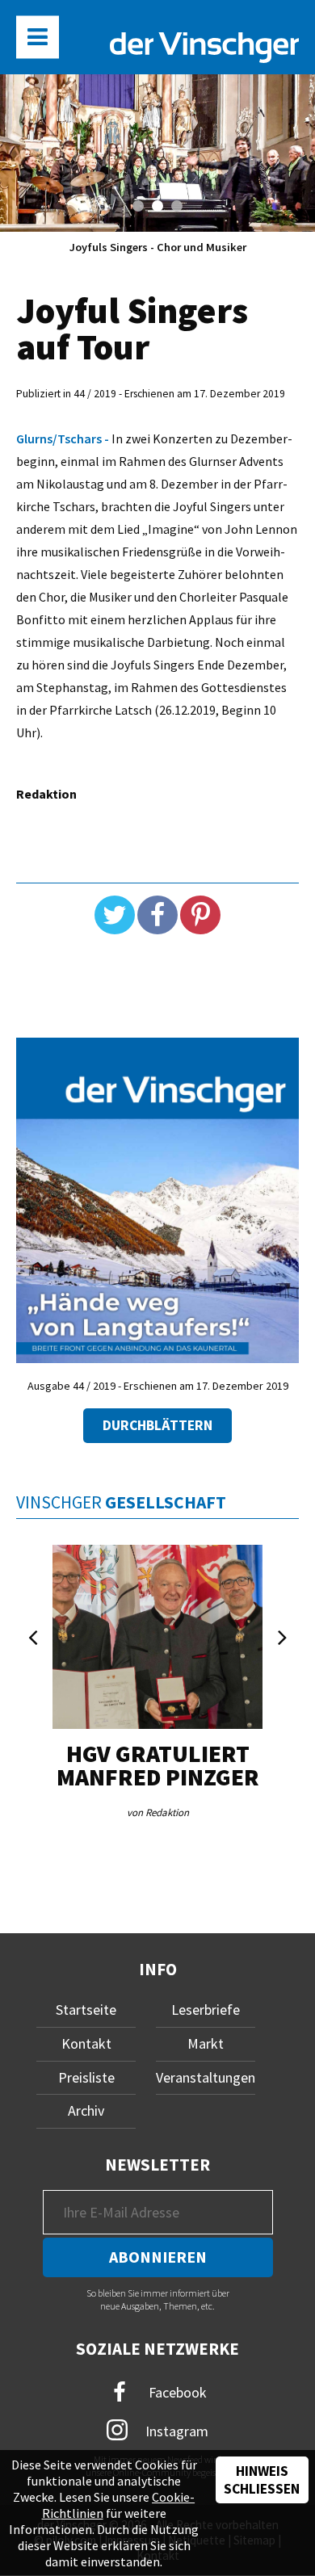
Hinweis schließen (262, 2480)
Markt (206, 2043)
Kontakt (86, 2043)
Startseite (86, 2010)
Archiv (86, 2110)
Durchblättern (157, 1425)
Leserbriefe (206, 2010)
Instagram (175, 2431)
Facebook (176, 2392)
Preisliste (86, 2077)
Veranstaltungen (206, 2077)
